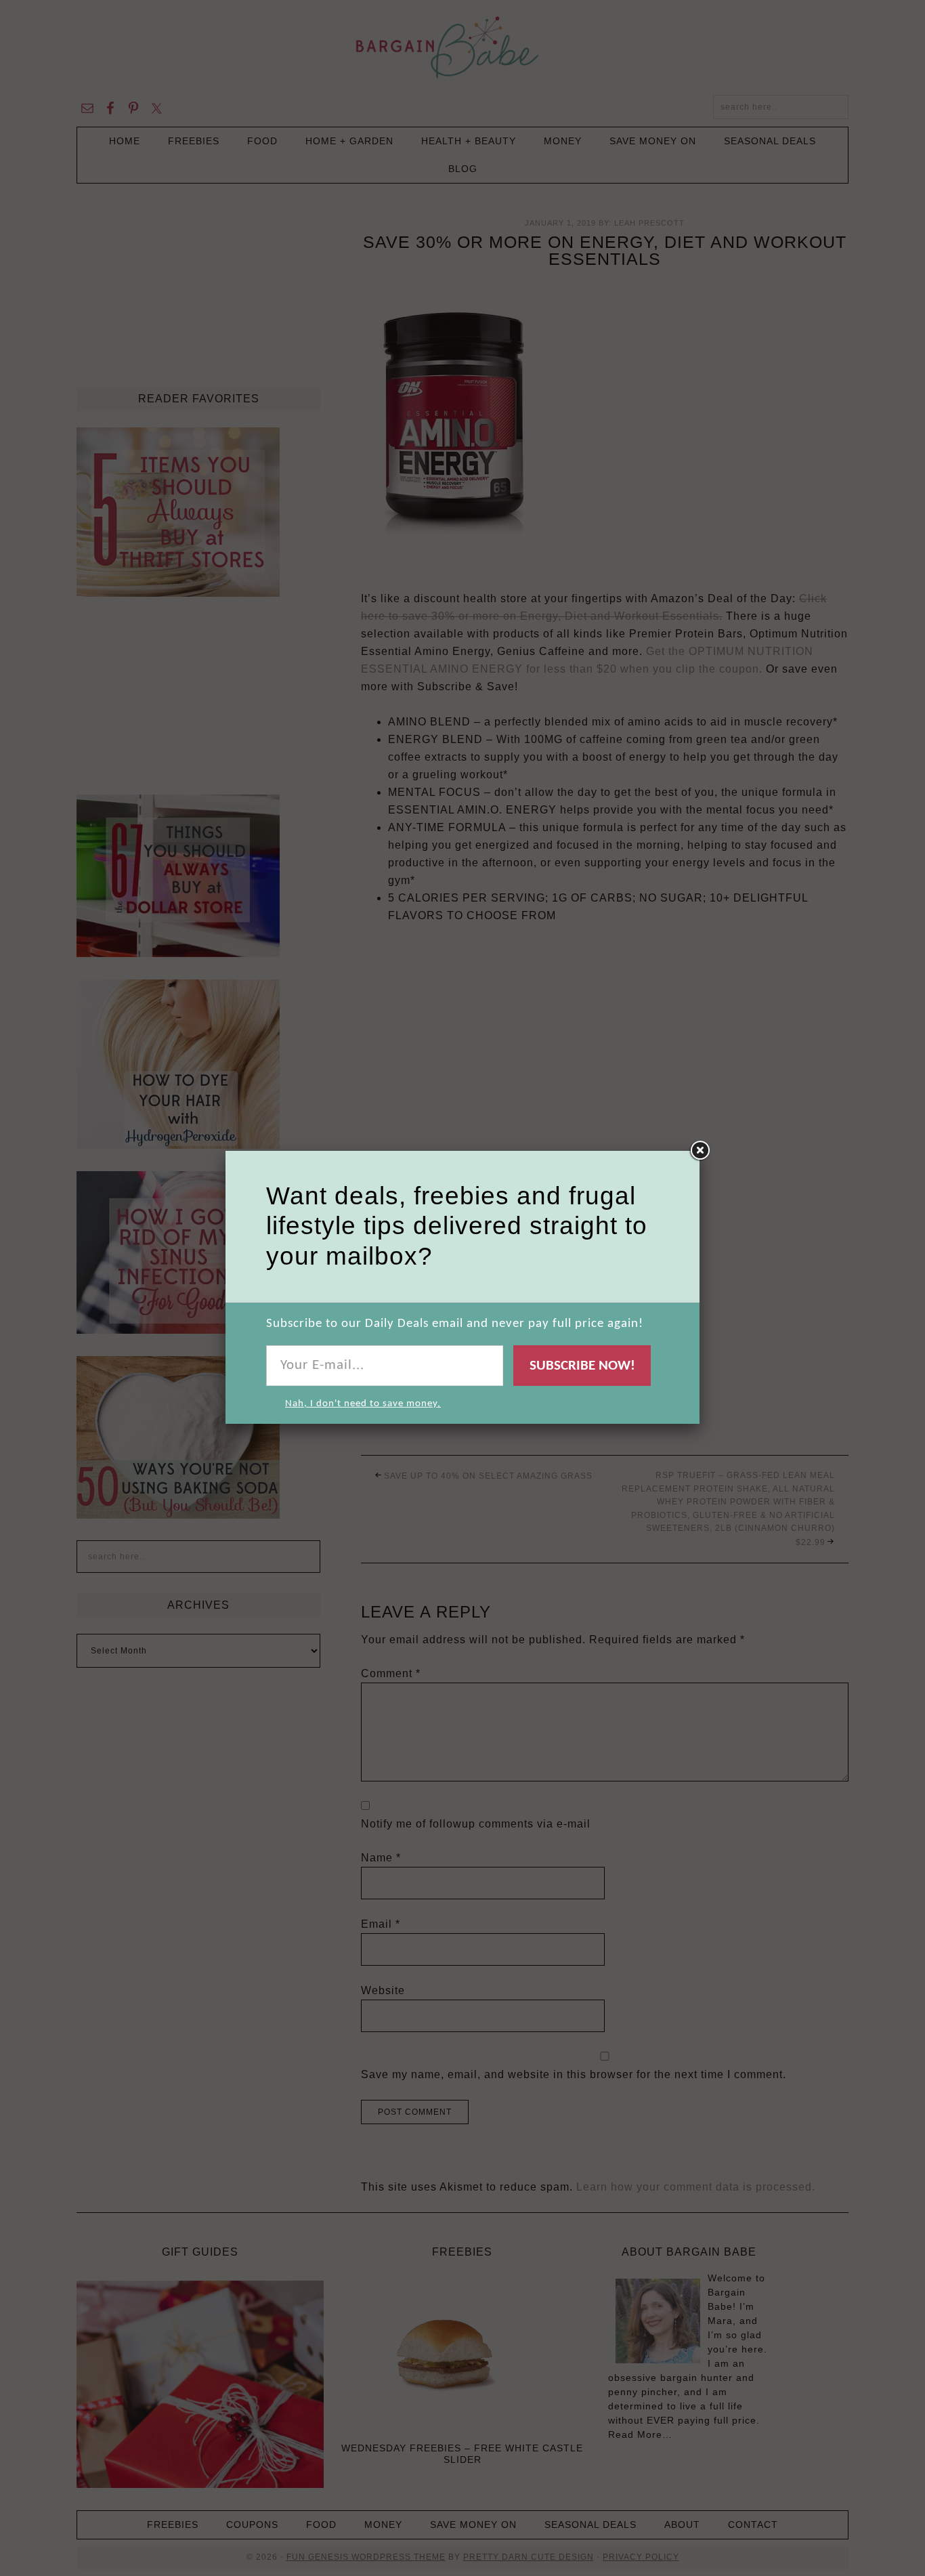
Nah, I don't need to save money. (363, 1404)
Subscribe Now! (582, 1366)
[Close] (700, 1151)
